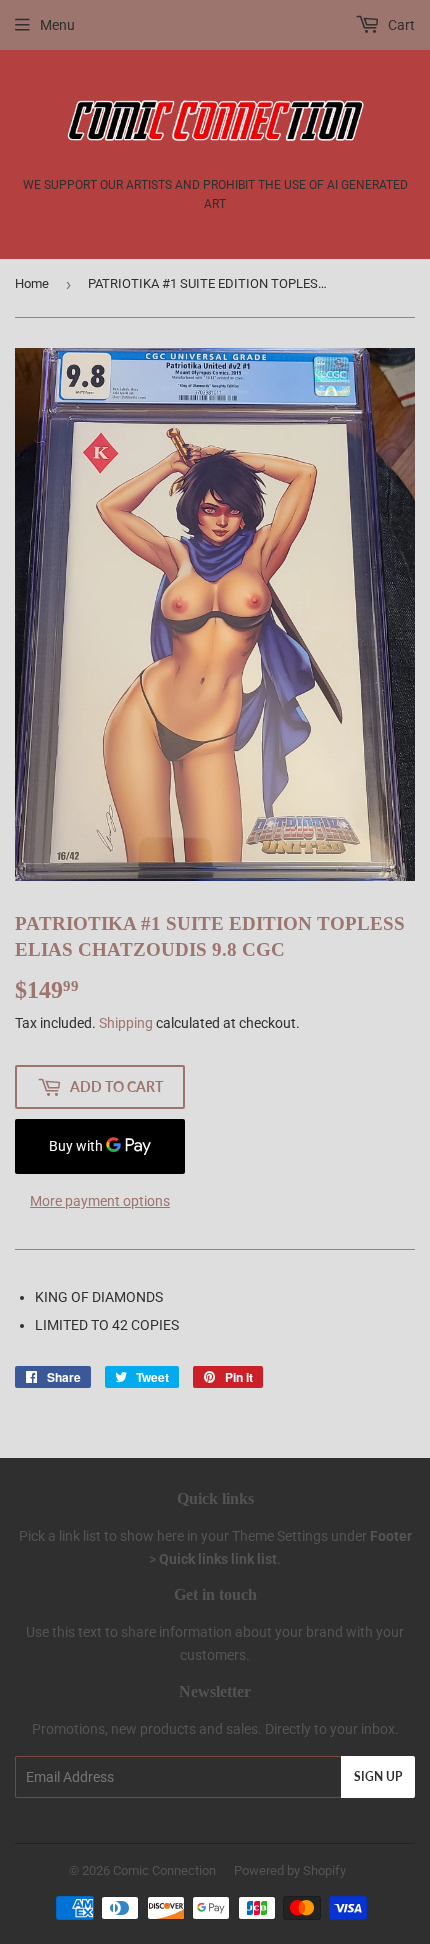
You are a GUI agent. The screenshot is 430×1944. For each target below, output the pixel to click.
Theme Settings (280, 1536)
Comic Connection (164, 1870)
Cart (400, 25)
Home (32, 283)
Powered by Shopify (290, 1870)
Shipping (126, 1023)
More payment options (100, 1201)
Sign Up (378, 1776)
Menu (57, 25)
